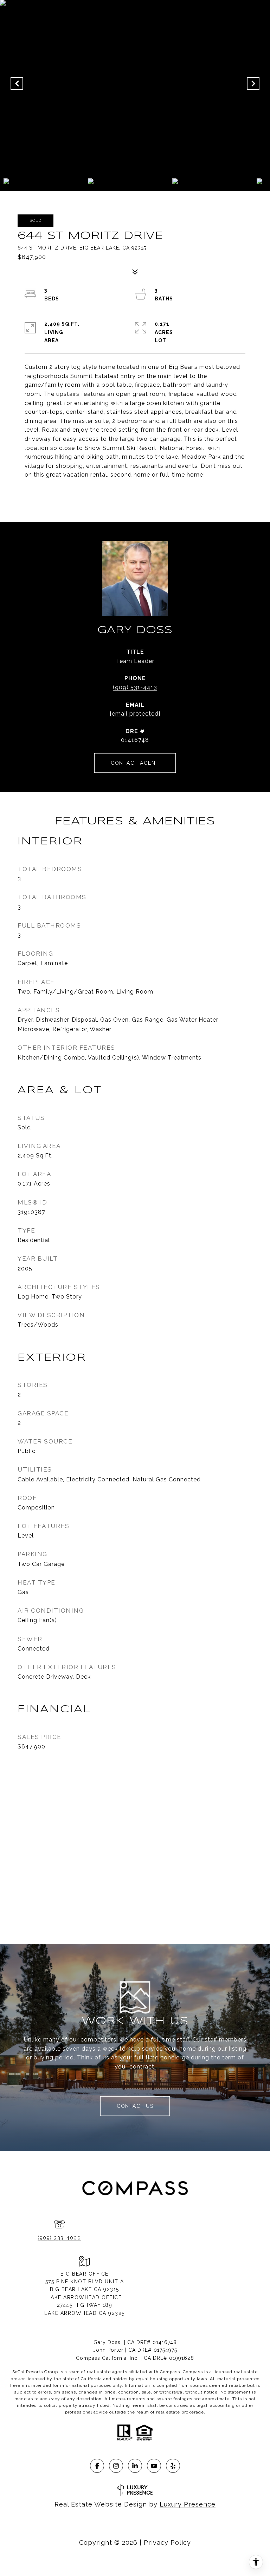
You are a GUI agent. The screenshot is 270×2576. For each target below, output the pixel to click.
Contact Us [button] (135, 2106)
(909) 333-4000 (59, 2238)
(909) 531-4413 (135, 687)
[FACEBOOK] (97, 2466)
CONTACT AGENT (135, 763)
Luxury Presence (188, 2504)
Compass (193, 2372)
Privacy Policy (167, 2542)
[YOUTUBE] (154, 2466)
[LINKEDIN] (135, 2466)
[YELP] (173, 2466)
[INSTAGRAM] (116, 2466)
